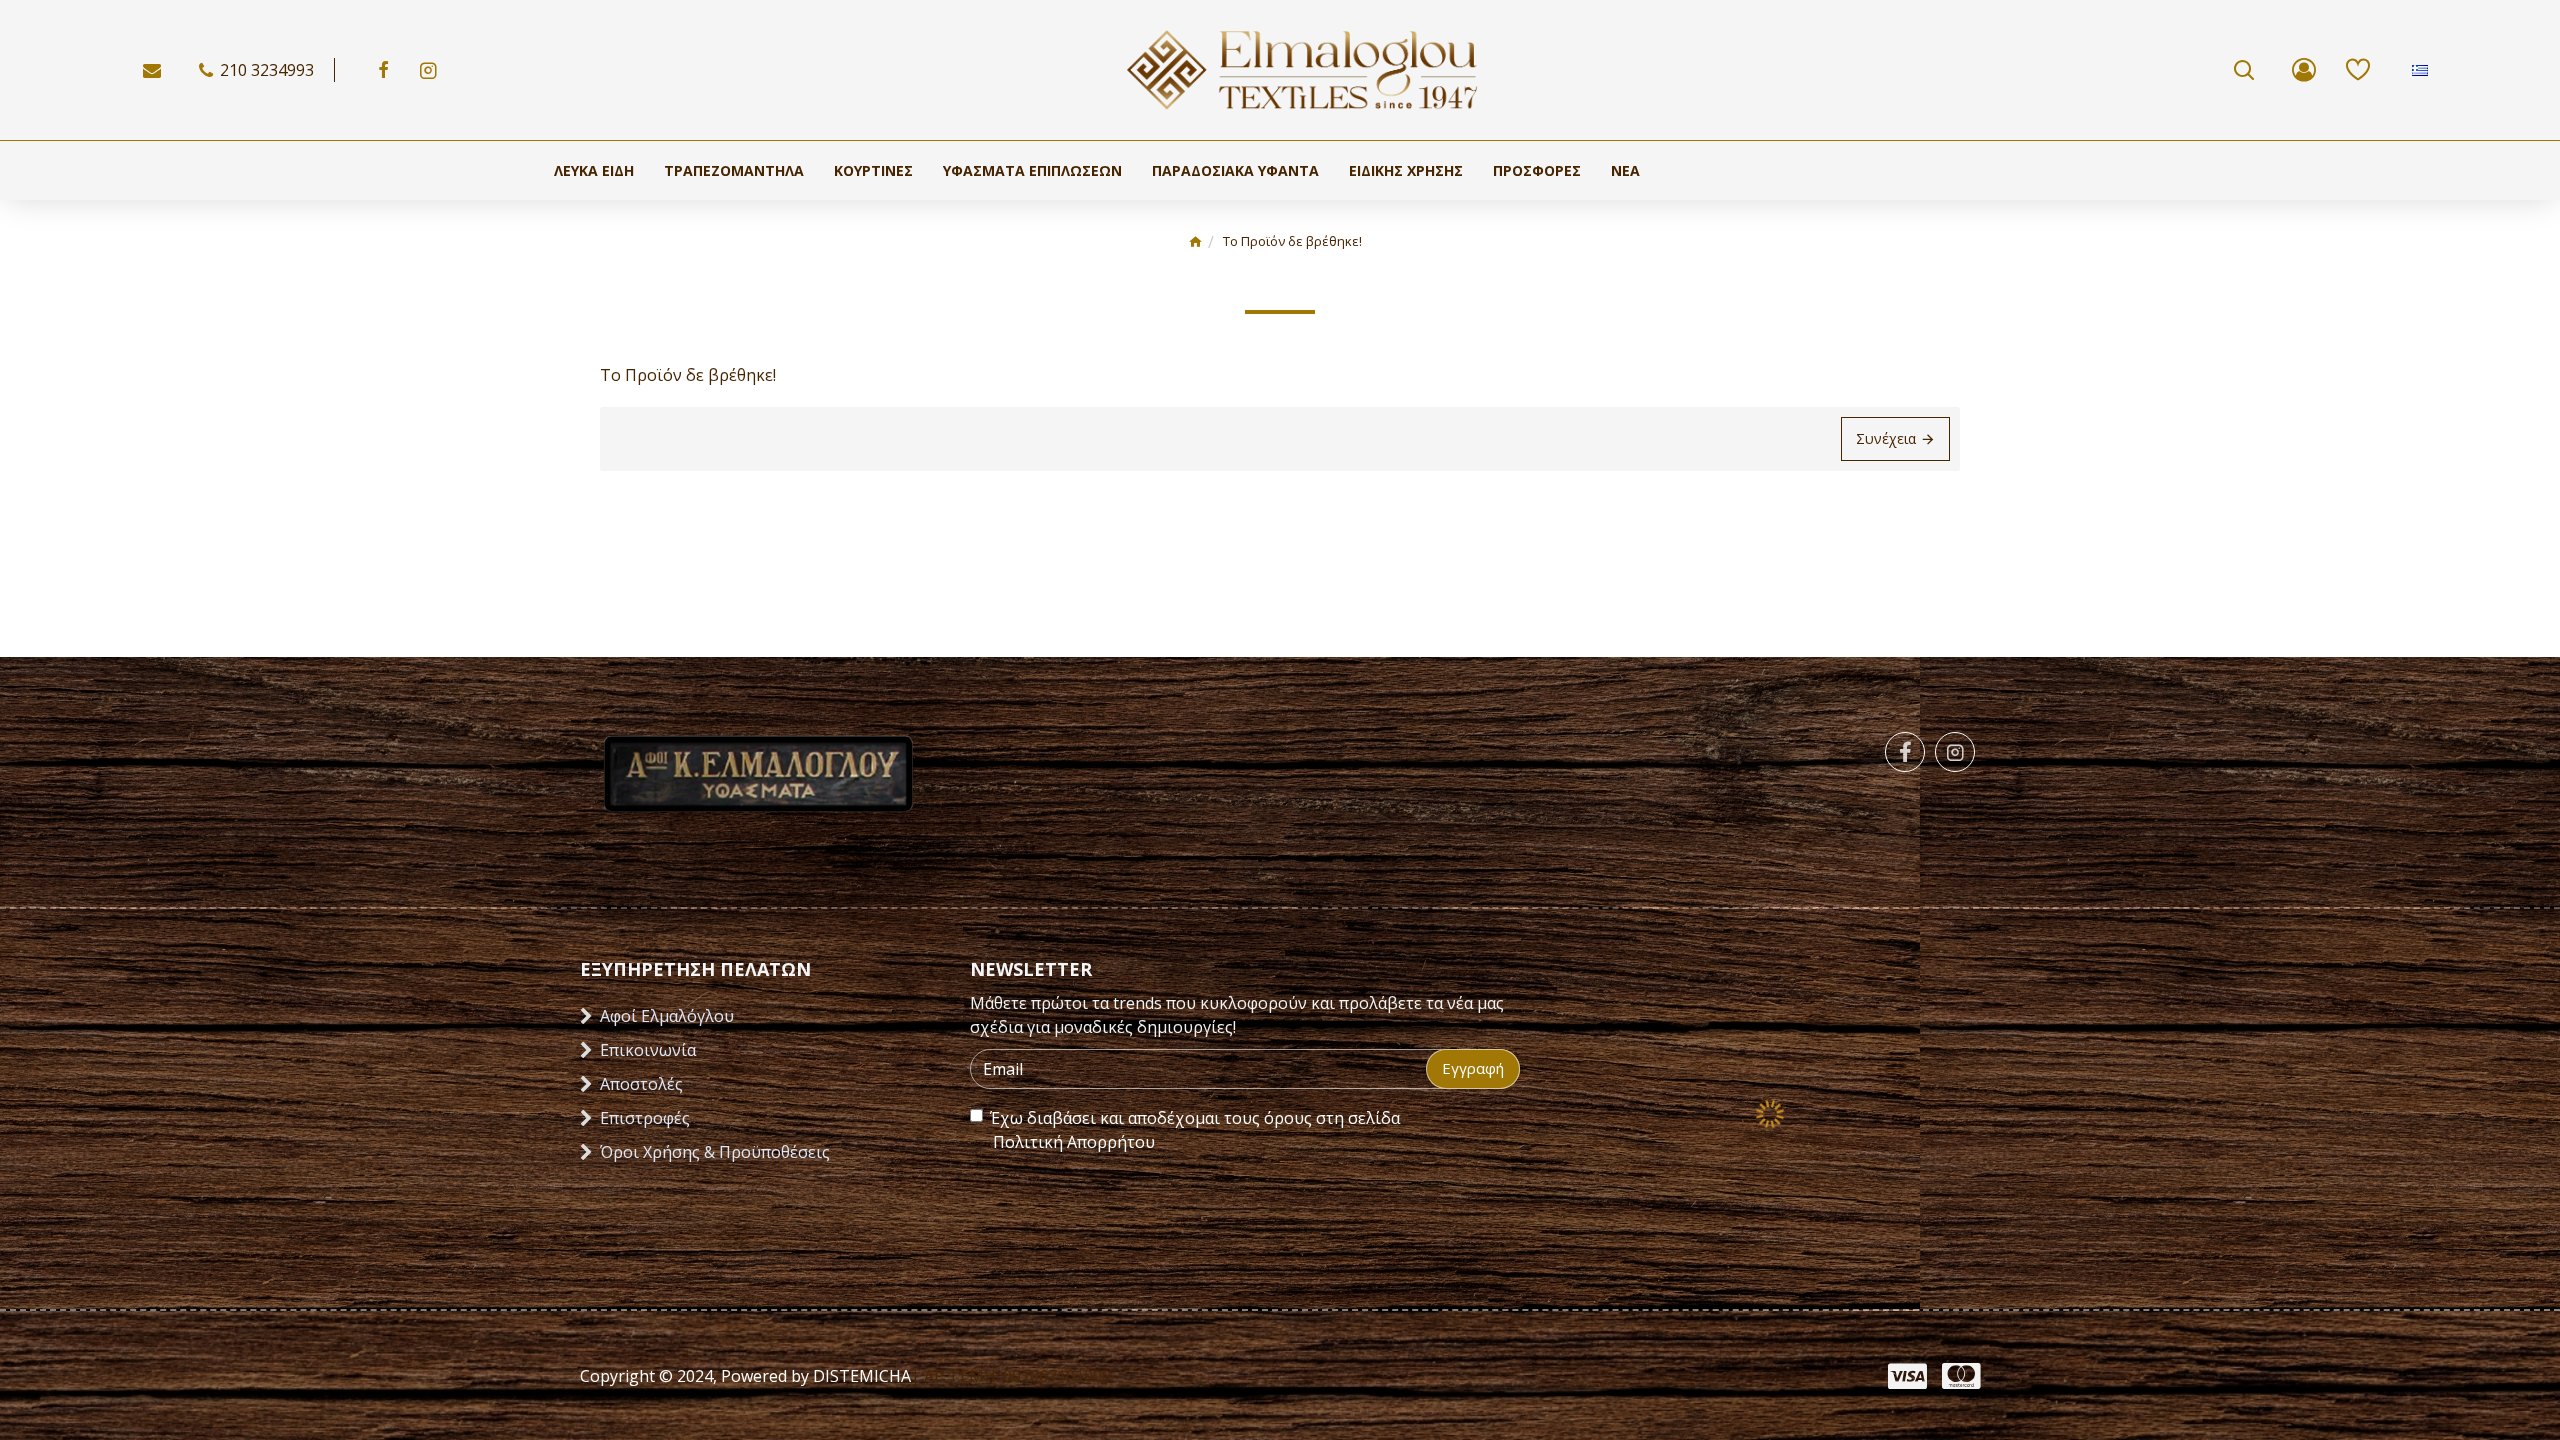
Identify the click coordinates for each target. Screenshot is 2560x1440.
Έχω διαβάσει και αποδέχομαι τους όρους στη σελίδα (1195, 1130)
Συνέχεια (1886, 438)
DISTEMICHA (860, 1376)
